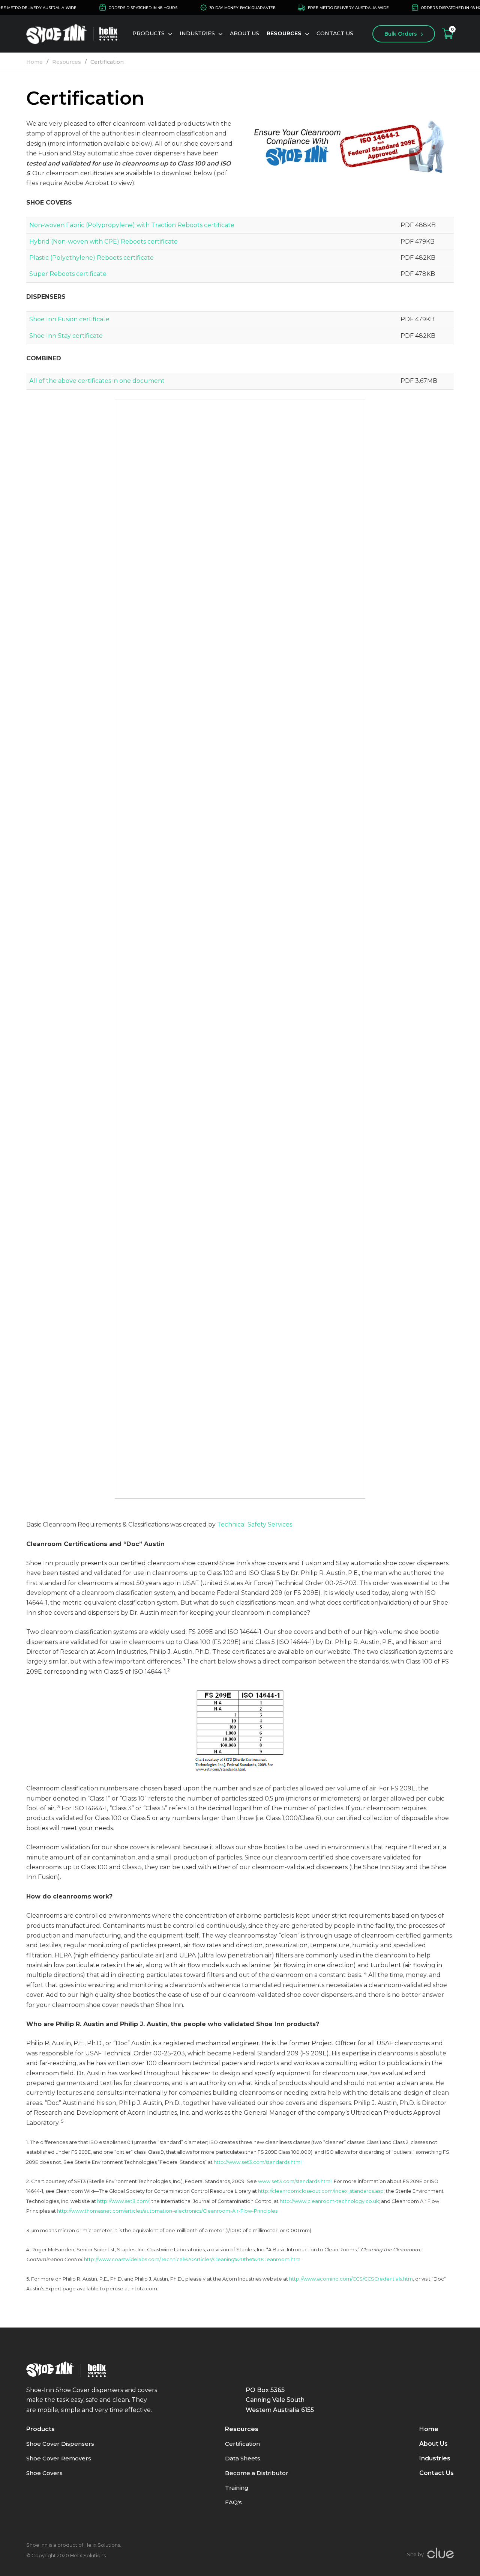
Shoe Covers (44, 2473)
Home (34, 62)
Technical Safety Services (255, 1524)
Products (148, 33)
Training (237, 2488)
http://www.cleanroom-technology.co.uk (329, 2201)
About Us (244, 33)
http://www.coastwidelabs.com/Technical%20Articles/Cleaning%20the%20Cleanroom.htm (192, 2259)
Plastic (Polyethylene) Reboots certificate (91, 258)
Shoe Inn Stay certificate (66, 336)
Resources (67, 62)
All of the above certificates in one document (97, 381)
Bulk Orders (401, 34)
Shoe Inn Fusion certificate (69, 319)
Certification (107, 62)
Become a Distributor (257, 2473)
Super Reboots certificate (68, 274)
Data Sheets (243, 2458)
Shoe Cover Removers (59, 2458)
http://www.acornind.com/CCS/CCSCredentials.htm (351, 2279)
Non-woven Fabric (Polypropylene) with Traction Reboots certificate (132, 225)
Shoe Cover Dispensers (60, 2444)
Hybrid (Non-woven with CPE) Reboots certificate (103, 242)
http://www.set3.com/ (123, 2201)
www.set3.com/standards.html (295, 2181)
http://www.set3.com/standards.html (258, 2162)
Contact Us (335, 33)
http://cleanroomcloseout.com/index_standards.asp (321, 2191)
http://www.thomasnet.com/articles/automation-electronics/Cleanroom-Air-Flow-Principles (167, 2211)
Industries (435, 2458)
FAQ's (233, 2502)
